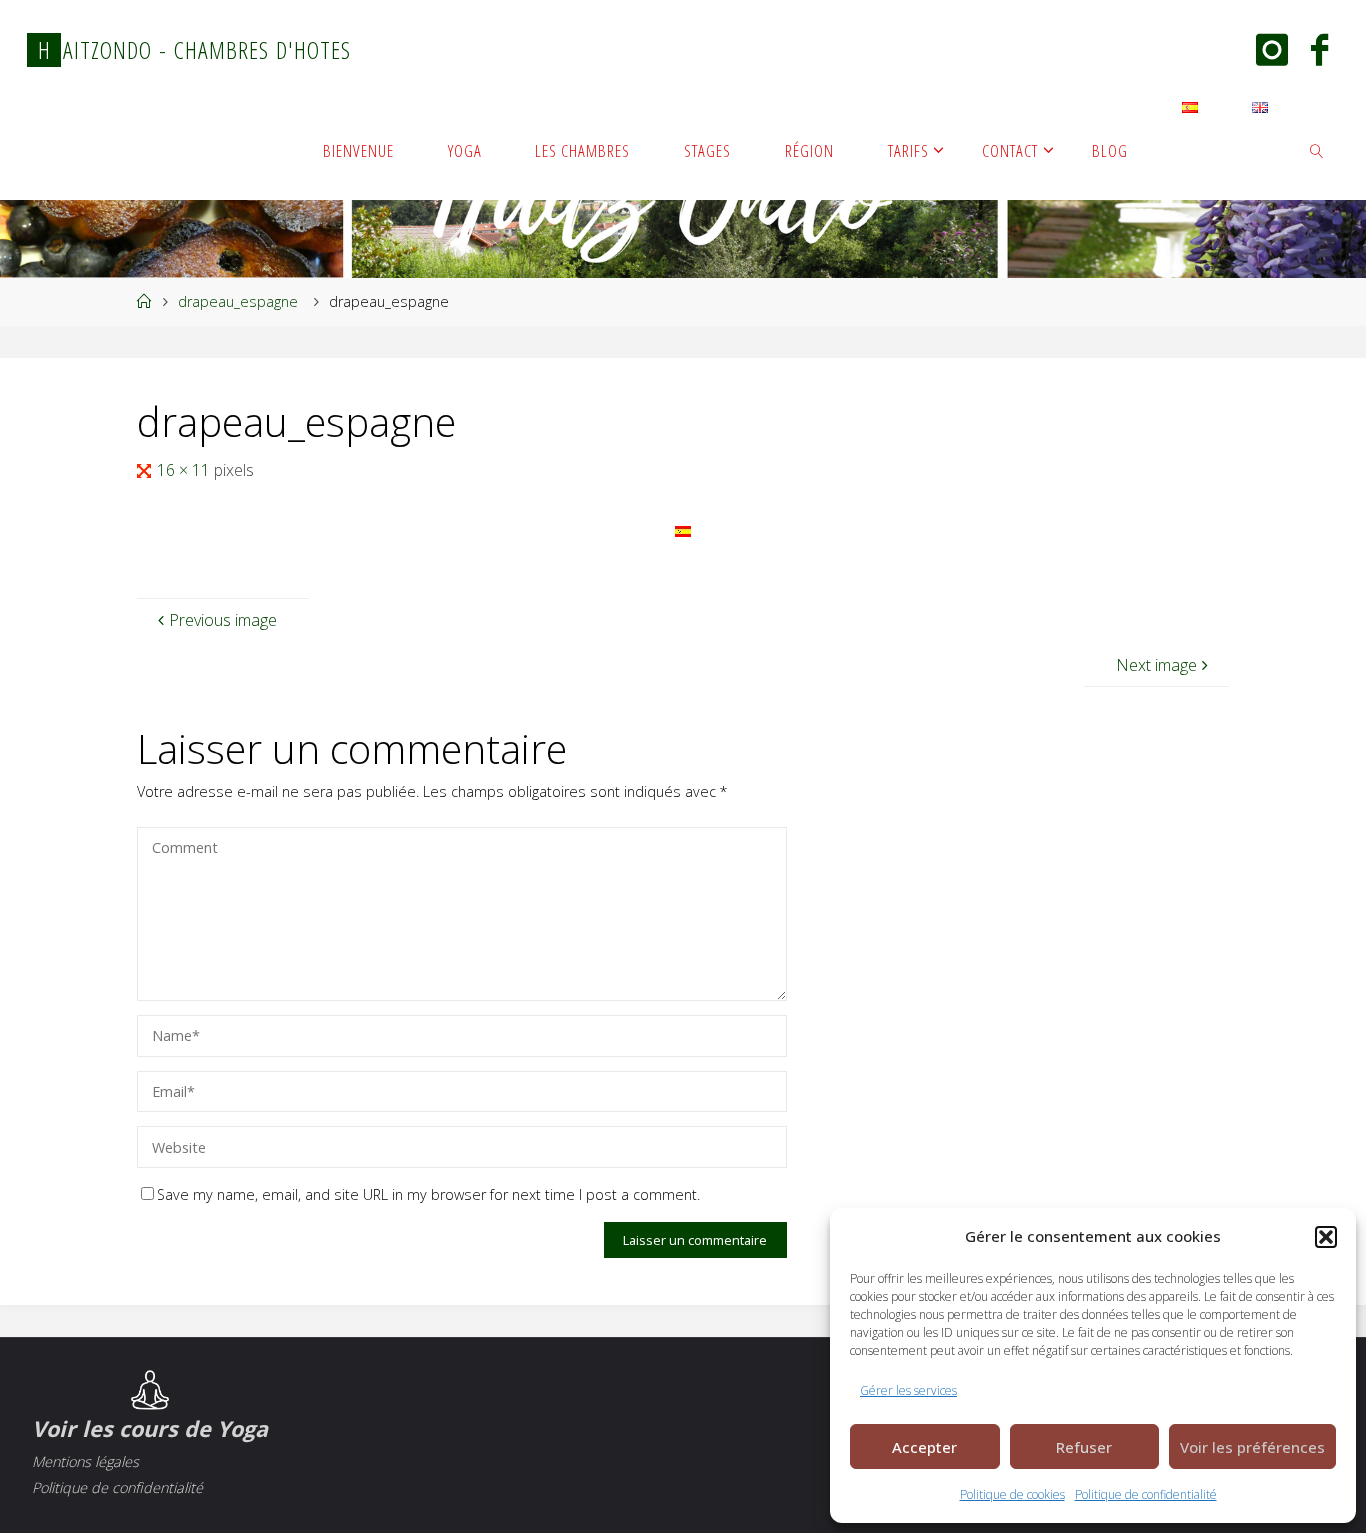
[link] (1316, 150)
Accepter (924, 1447)
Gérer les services (908, 1390)
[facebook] (1318, 52)
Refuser (1084, 1447)
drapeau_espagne (238, 301)
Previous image (223, 620)
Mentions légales (85, 1461)
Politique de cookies (1012, 1494)
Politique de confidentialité (1146, 1494)
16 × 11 (185, 470)
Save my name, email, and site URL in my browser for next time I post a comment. (428, 1194)
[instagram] (1272, 52)
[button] (1326, 1237)
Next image (1156, 665)
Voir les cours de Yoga (150, 1428)
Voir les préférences (1252, 1447)
